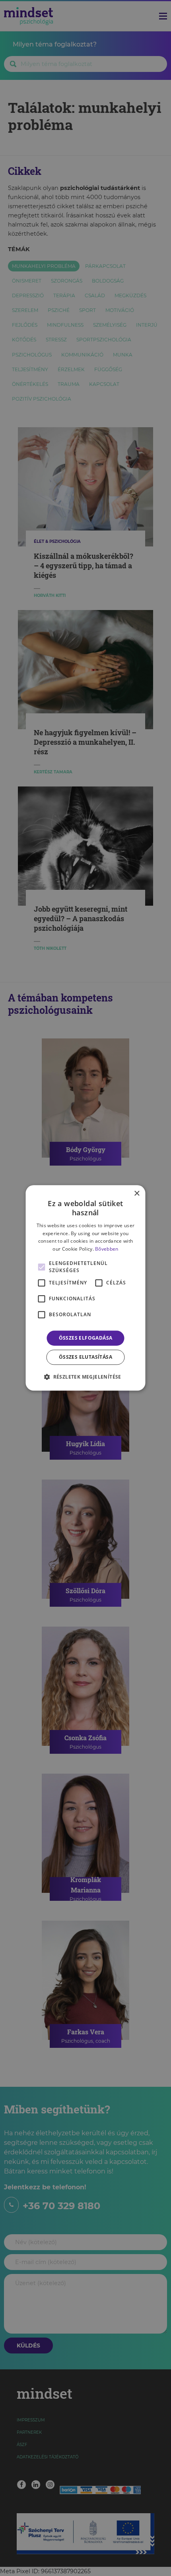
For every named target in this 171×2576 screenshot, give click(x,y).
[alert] (85, 1288)
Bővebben (107, 1249)
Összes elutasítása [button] (85, 1357)
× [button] (137, 1194)
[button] (85, 1377)
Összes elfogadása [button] (86, 1338)
